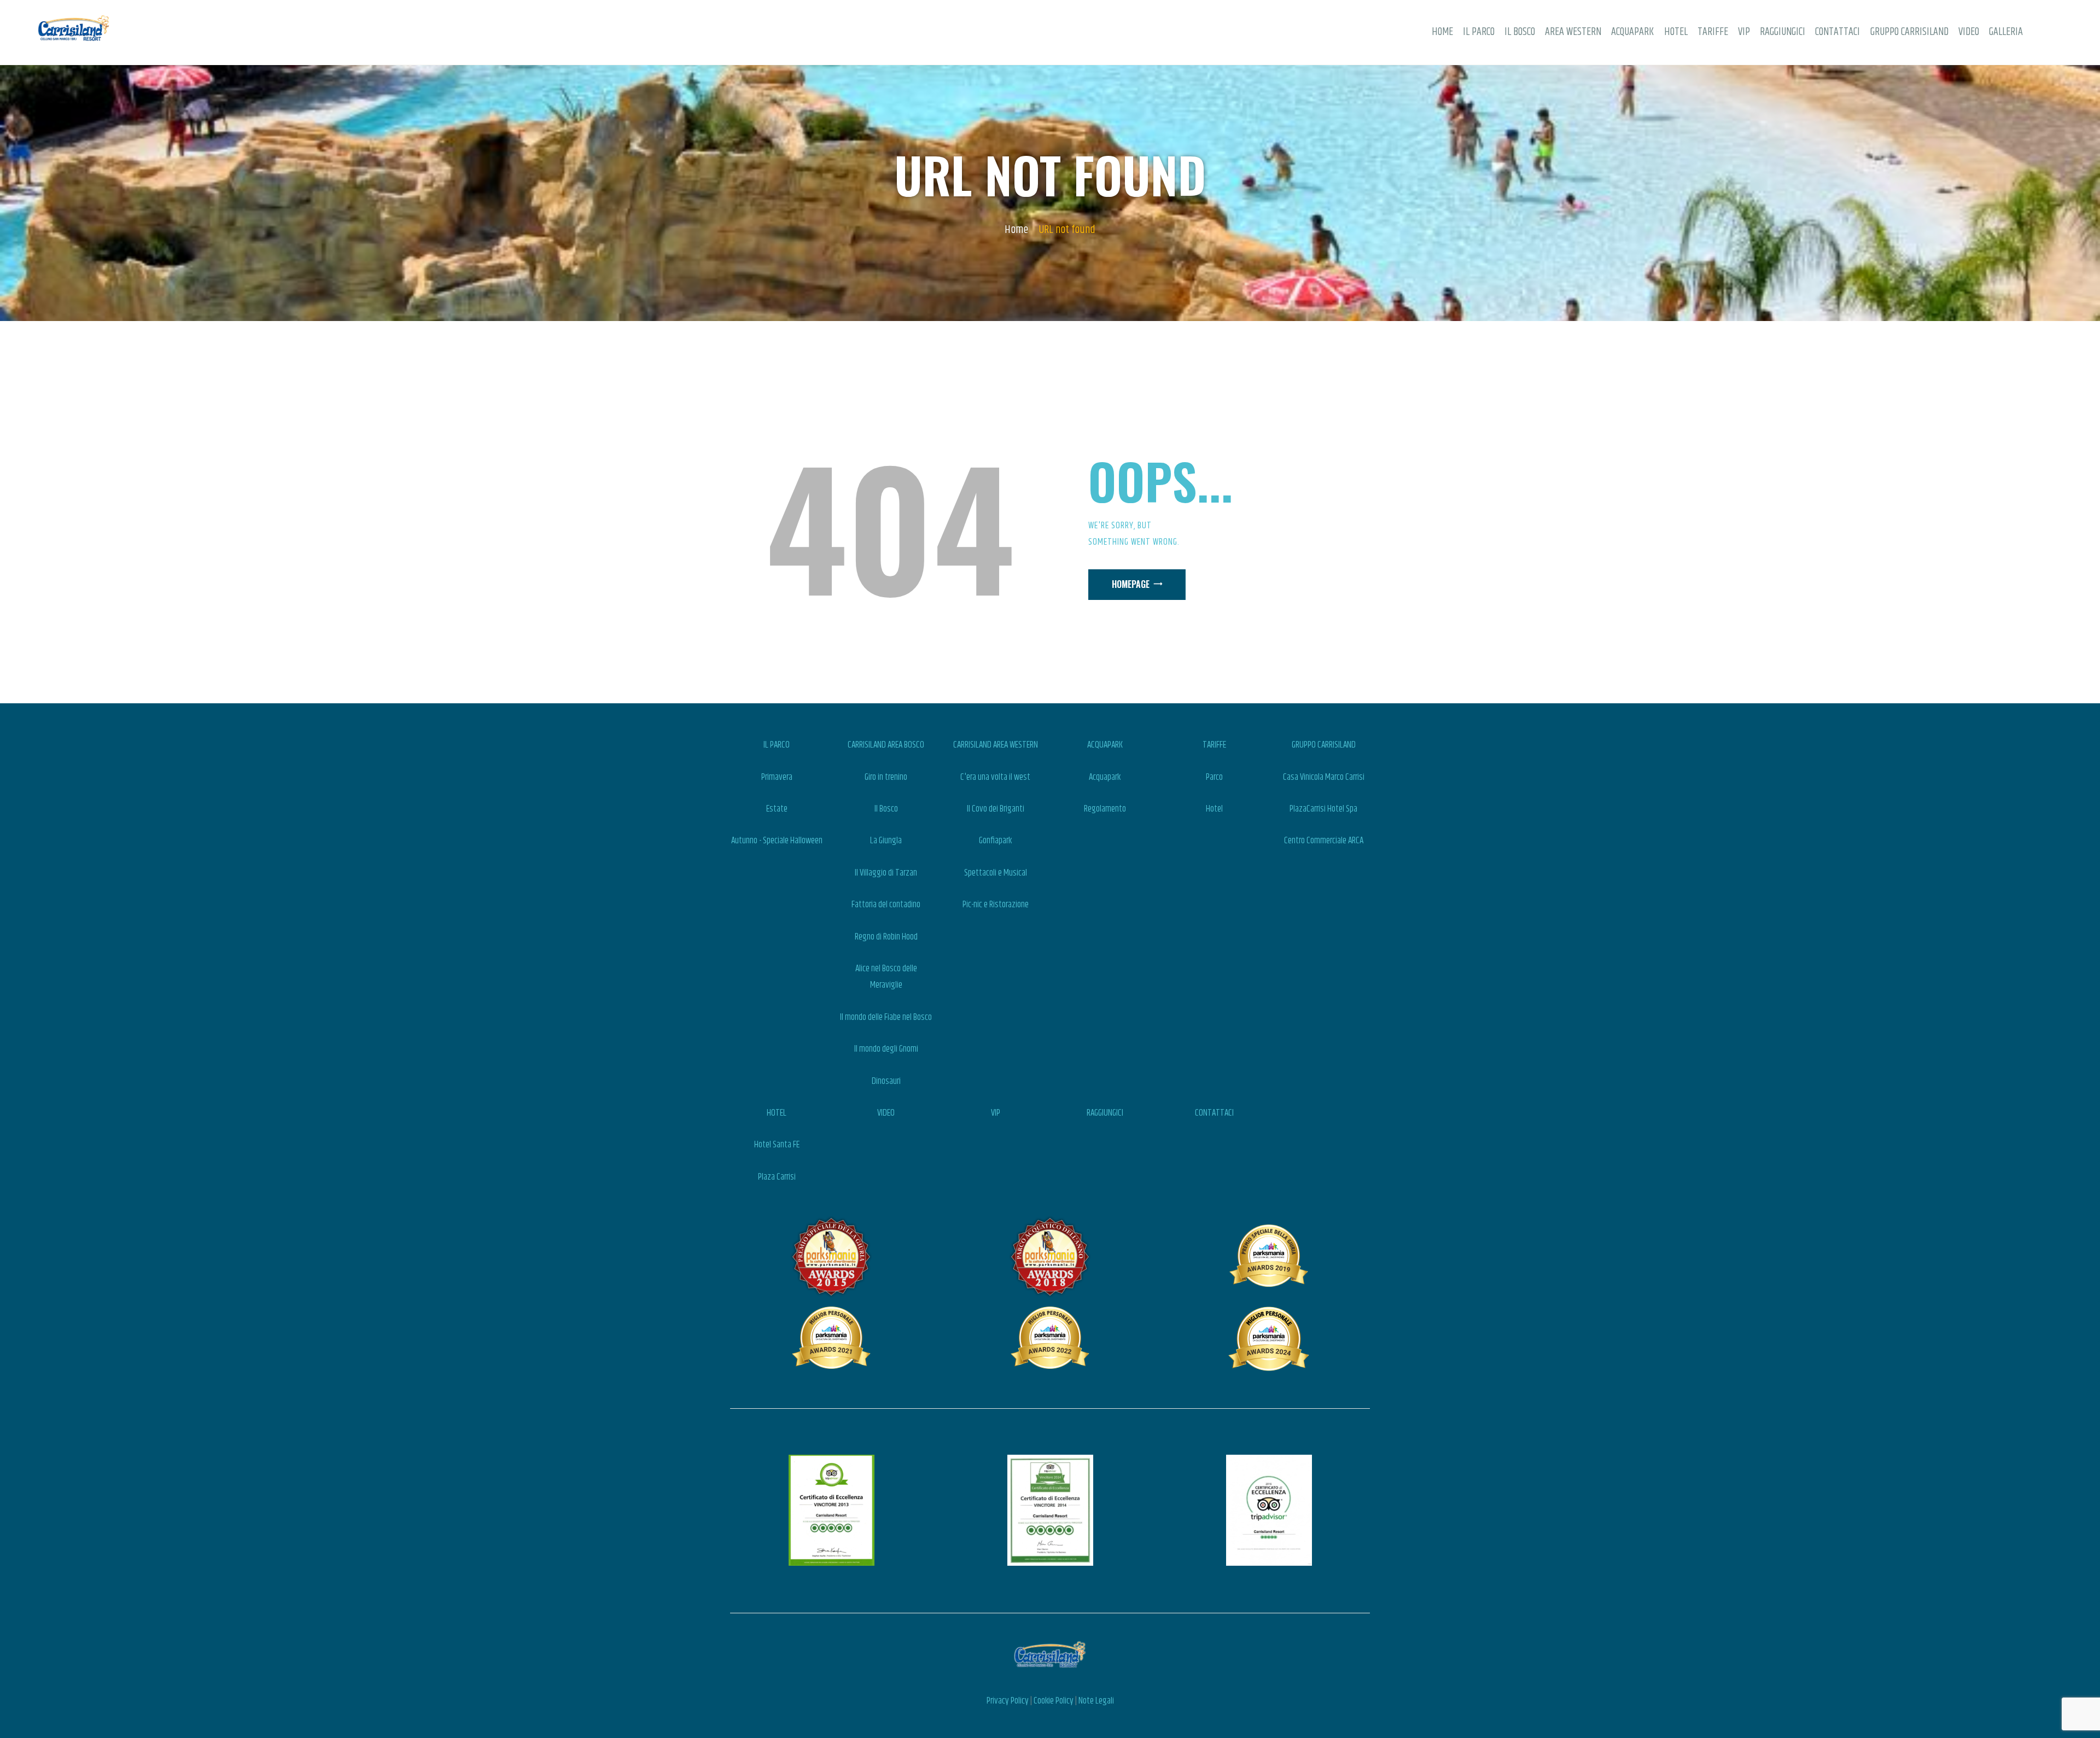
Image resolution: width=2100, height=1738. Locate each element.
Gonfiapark (995, 841)
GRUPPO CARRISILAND (1324, 745)
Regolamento (1105, 809)
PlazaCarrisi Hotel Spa (1323, 809)
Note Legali (1096, 1701)
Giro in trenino (886, 777)
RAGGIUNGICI (1105, 1113)
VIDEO (886, 1113)
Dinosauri (886, 1081)
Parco (1214, 777)
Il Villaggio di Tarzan (886, 873)
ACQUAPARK (1105, 745)
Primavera (777, 777)
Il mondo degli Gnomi (886, 1049)
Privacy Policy (1008, 1701)
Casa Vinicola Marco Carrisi (1324, 777)
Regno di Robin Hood (886, 937)
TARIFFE (1214, 745)
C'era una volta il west (995, 777)
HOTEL (777, 1113)
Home (1016, 230)
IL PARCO (777, 745)
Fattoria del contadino (886, 905)
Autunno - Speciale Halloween (777, 841)
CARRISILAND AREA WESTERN (996, 745)
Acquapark (1105, 777)
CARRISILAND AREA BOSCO (886, 745)
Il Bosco (886, 809)
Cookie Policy (1054, 1701)
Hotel (1214, 809)
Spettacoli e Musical (996, 873)
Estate (777, 809)
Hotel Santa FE (777, 1145)
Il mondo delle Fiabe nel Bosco (886, 1017)
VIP (996, 1113)
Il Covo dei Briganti (996, 809)
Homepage (1131, 584)
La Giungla (886, 841)
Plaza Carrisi (777, 1177)
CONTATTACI (1214, 1113)
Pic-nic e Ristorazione (996, 905)
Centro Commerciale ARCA (1324, 841)
